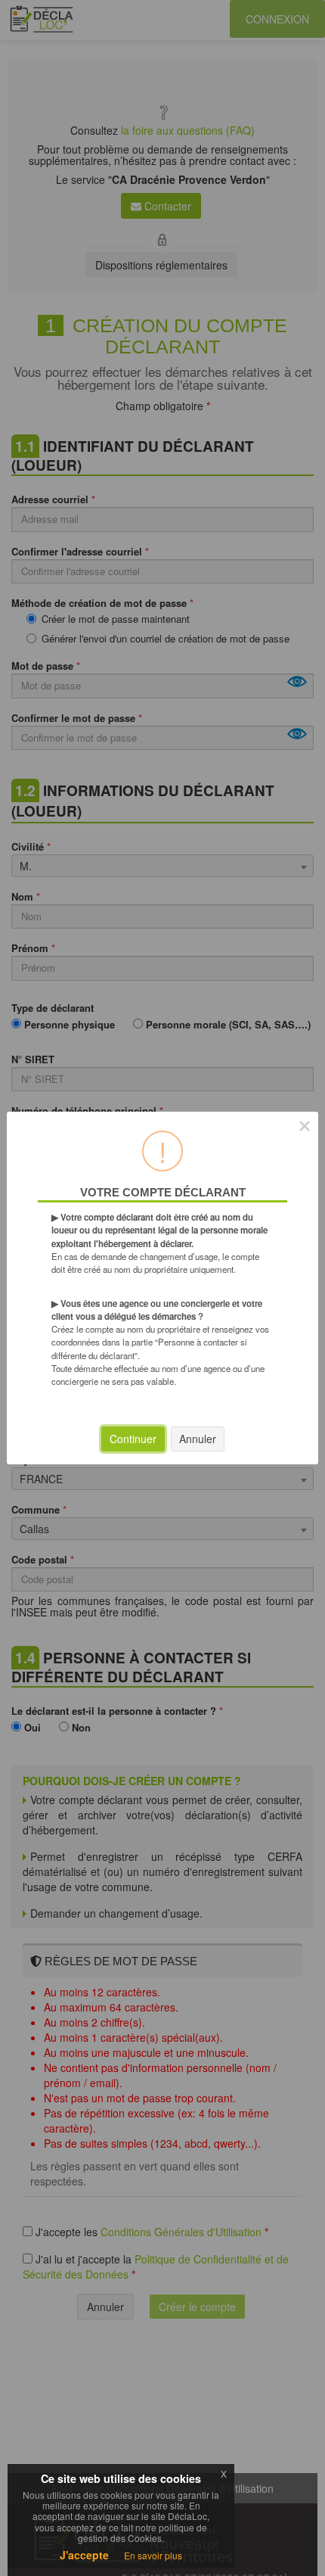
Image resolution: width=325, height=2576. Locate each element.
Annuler (198, 1439)
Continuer (133, 1439)
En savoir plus (153, 2555)
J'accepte (84, 2555)
